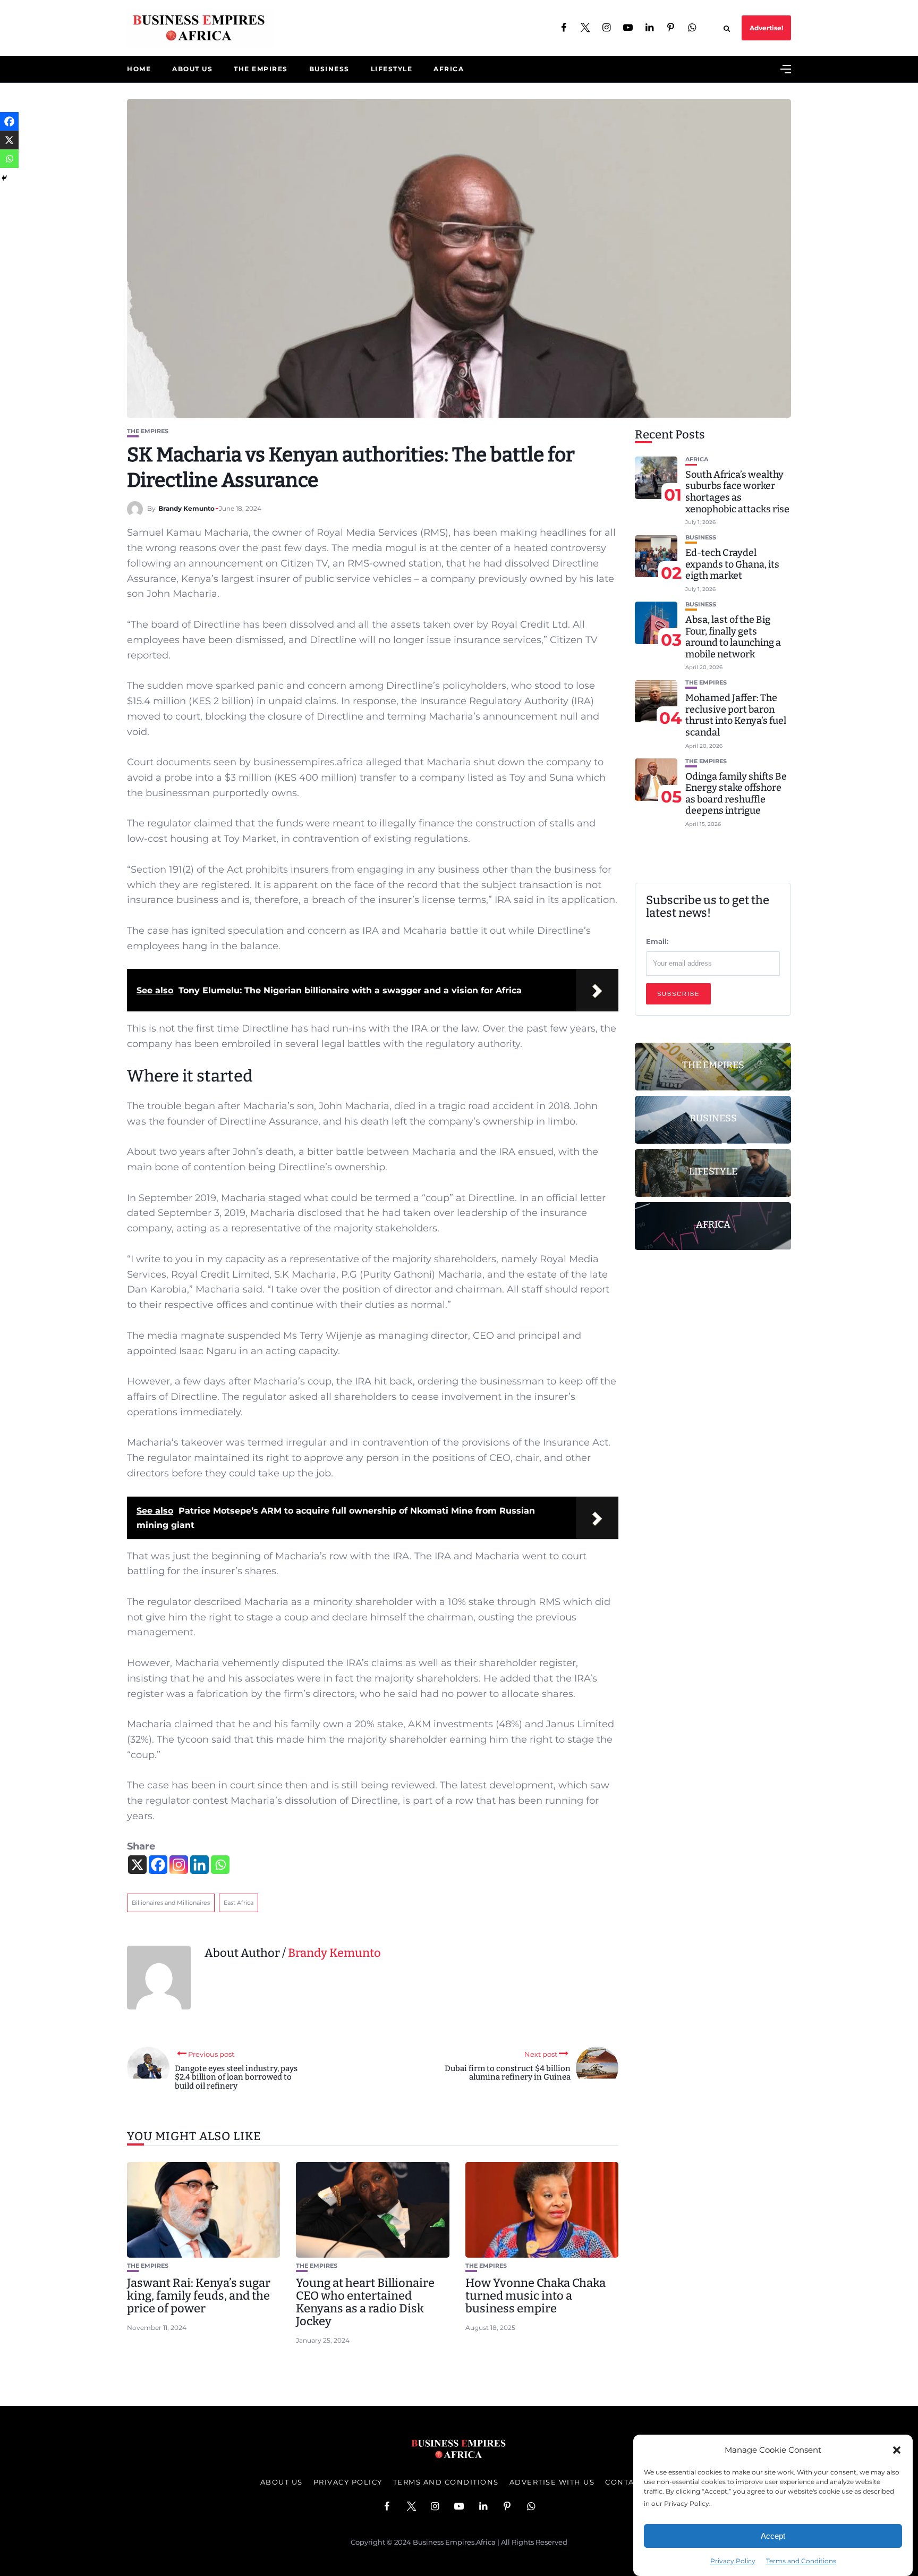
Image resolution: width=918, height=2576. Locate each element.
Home (139, 69)
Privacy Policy (733, 2561)
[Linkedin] (199, 1865)
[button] (897, 2450)
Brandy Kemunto (186, 508)
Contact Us (631, 2482)
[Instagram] (179, 1865)
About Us (192, 69)
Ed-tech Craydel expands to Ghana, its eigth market (732, 565)
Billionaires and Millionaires (171, 1903)
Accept (773, 2536)
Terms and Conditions (801, 2561)
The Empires (261, 69)
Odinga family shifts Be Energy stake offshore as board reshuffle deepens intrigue (736, 794)
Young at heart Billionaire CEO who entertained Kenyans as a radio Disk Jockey (365, 2302)
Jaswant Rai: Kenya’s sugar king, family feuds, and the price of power (199, 2296)
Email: (657, 942)
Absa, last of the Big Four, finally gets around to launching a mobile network (733, 637)
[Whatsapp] (220, 1865)
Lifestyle (392, 69)
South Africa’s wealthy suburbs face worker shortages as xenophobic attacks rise (737, 492)
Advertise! (766, 28)
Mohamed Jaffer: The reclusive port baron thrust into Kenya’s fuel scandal (736, 716)
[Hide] (4, 178)
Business (329, 69)
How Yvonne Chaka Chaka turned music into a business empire (535, 2296)
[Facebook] (158, 1865)
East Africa (239, 1903)
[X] (137, 1865)
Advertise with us (552, 2482)
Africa (449, 69)
